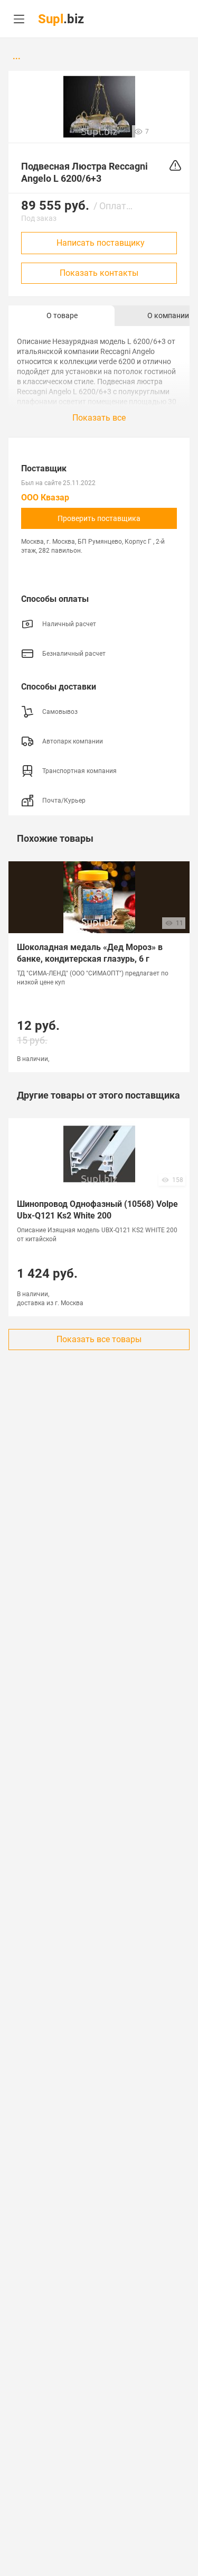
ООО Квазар (45, 497)
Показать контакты (99, 273)
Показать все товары (99, 1339)
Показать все (99, 418)
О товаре (62, 315)
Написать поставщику (101, 243)
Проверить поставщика (99, 518)
